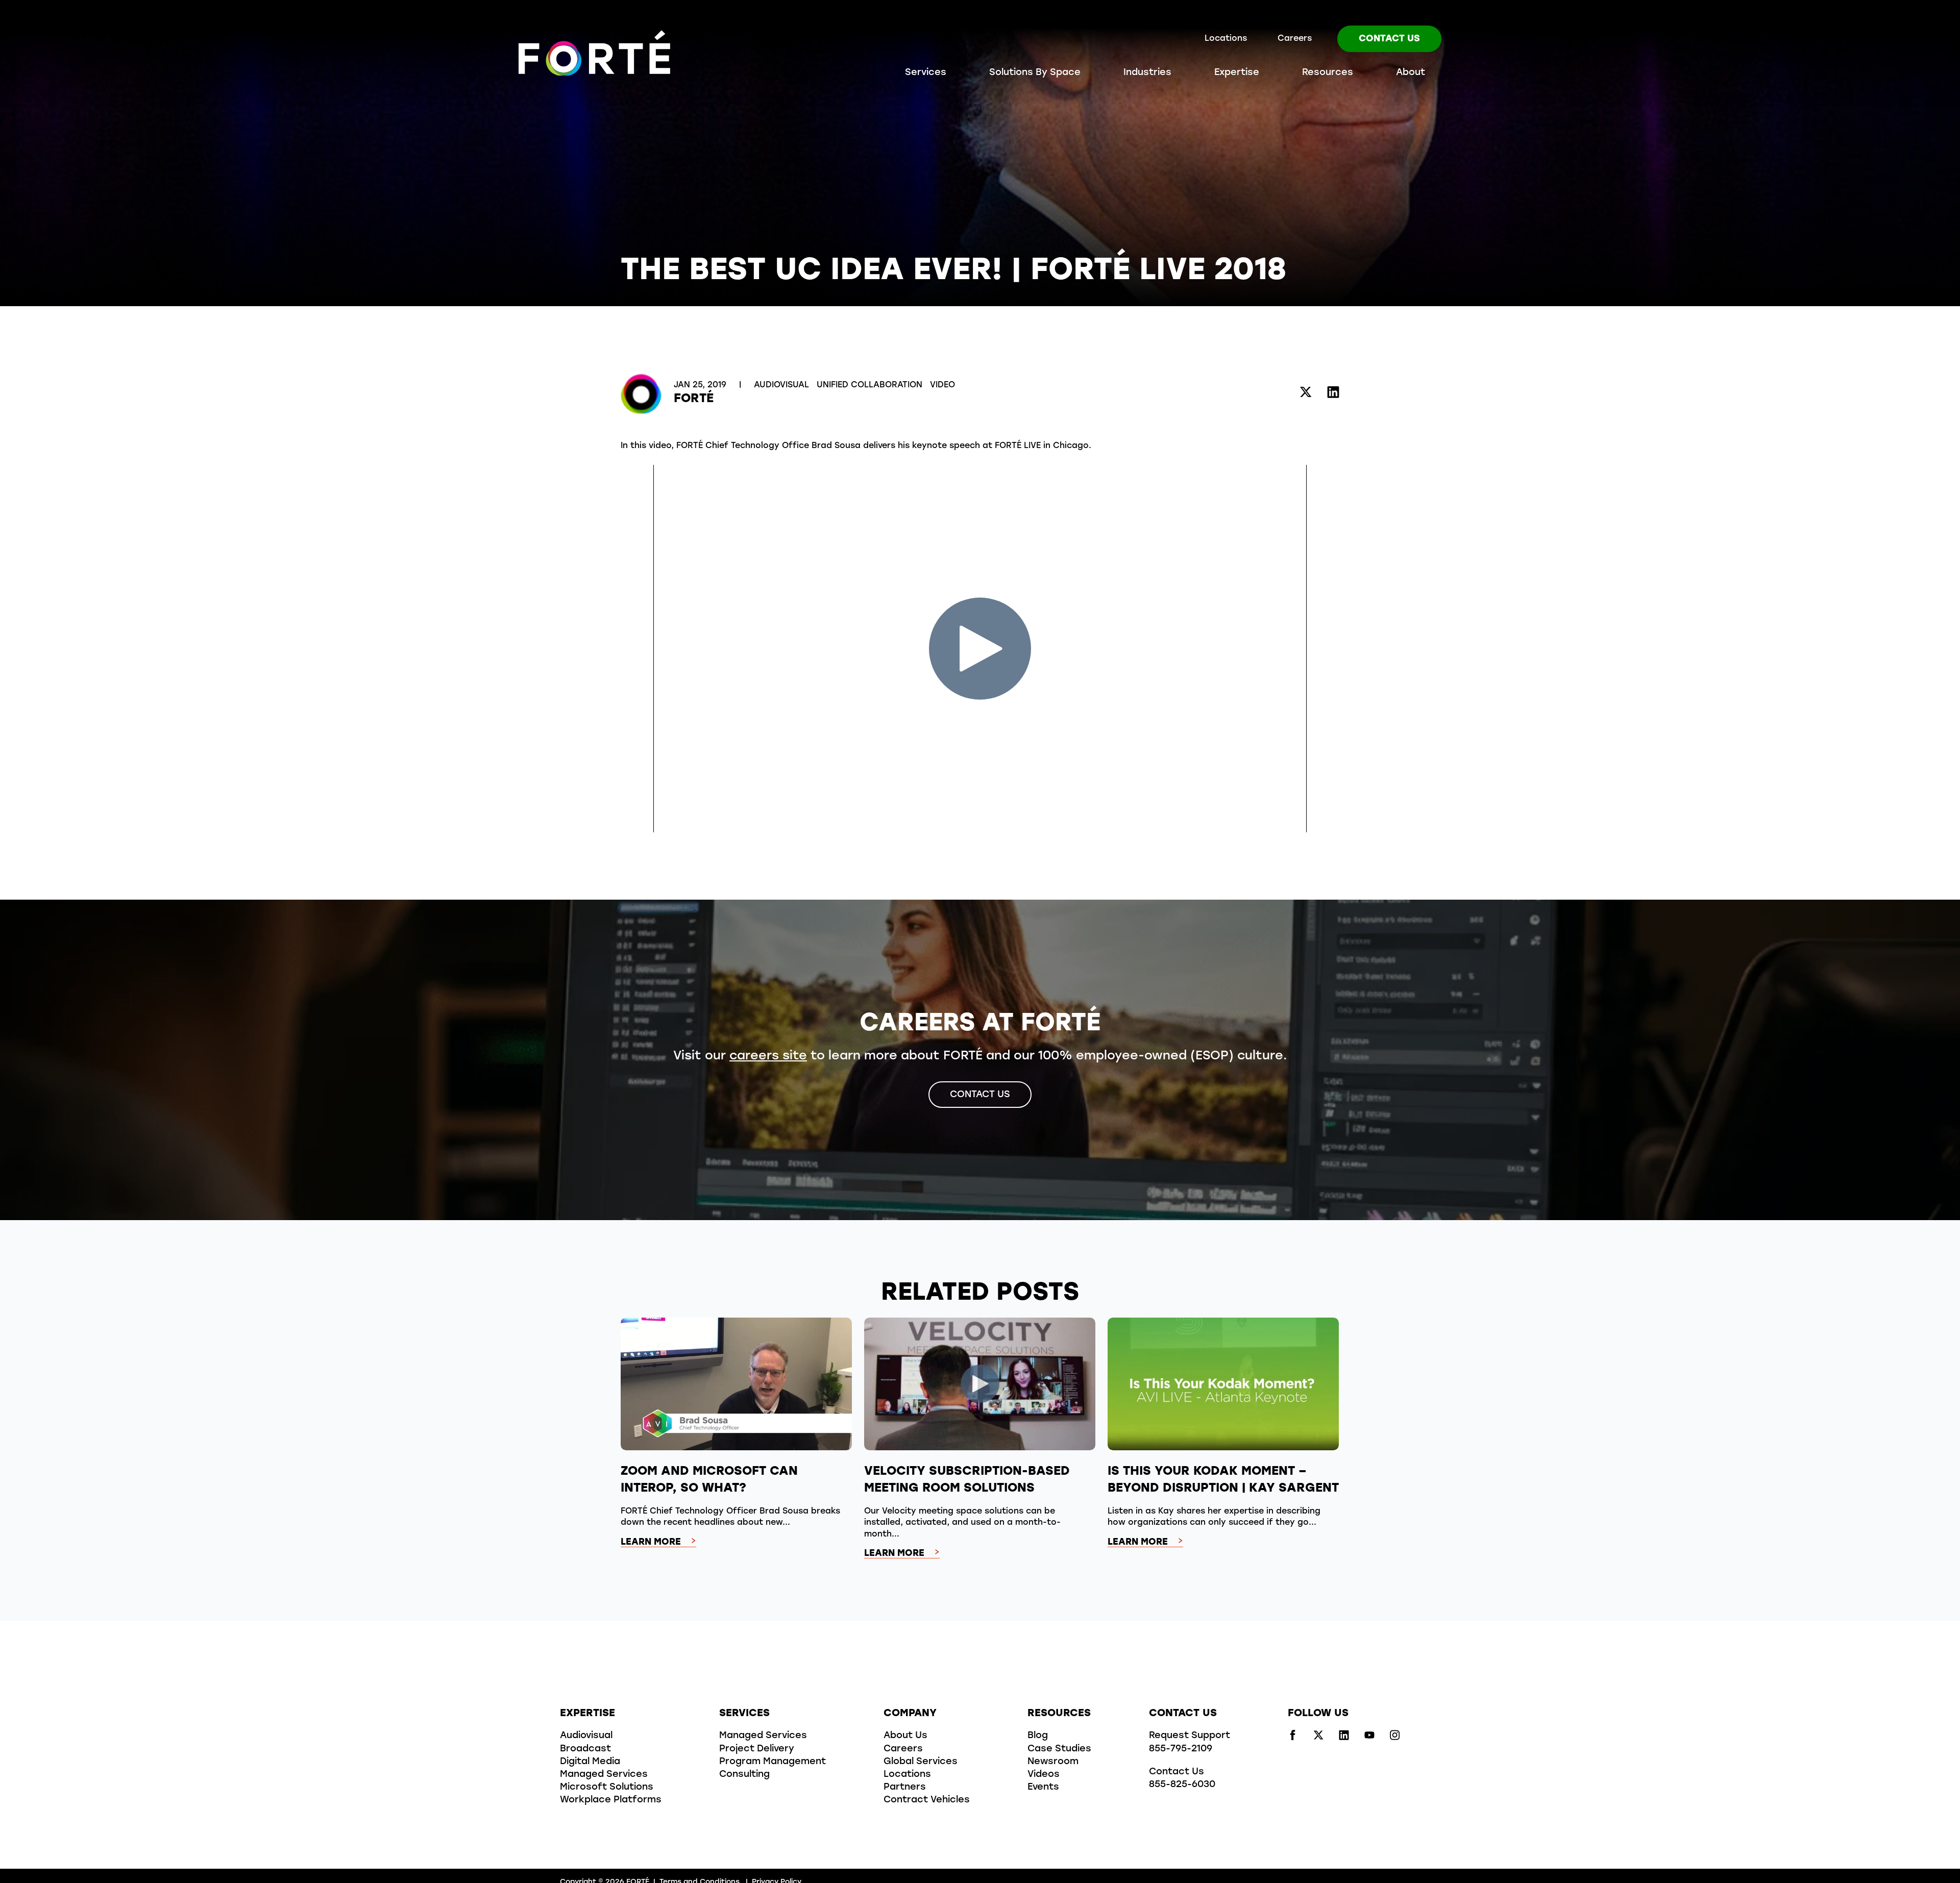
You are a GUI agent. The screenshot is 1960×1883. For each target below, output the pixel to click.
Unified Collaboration (871, 385)
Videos (1044, 1775)
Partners (905, 1788)
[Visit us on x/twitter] (1318, 1738)
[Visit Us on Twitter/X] (1306, 394)
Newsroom (1053, 1762)
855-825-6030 (1182, 1785)
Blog (1038, 1736)
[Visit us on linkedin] (1344, 1738)
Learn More (651, 1543)
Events (1043, 1788)
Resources (1328, 73)
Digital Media (590, 1762)
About (1411, 73)
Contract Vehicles (927, 1800)
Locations (1226, 39)
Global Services (921, 1762)
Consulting (744, 1775)
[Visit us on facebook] (1293, 1738)
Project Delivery (757, 1749)
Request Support (1190, 1736)
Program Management (773, 1762)
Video (942, 385)
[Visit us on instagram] (1395, 1738)
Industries (1147, 73)
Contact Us (1389, 39)
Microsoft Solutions (607, 1788)
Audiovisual (783, 385)
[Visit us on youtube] (1369, 1738)
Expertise (1237, 73)
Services (926, 73)
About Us (905, 1736)
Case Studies (1059, 1749)
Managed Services (604, 1775)
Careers (1295, 39)
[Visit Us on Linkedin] (1333, 394)
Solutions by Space (1035, 73)
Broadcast (585, 1749)
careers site (768, 1056)
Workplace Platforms (611, 1800)
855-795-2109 (1181, 1749)
